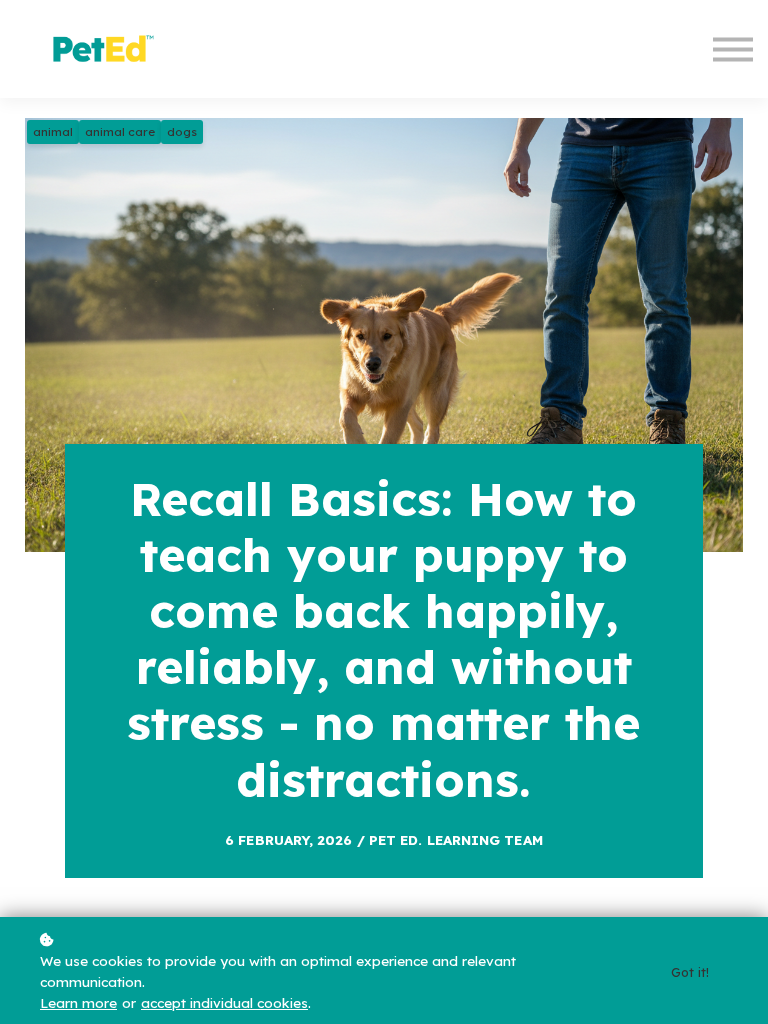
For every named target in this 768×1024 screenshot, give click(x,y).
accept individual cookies (224, 1002)
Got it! (690, 972)
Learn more (78, 1002)
